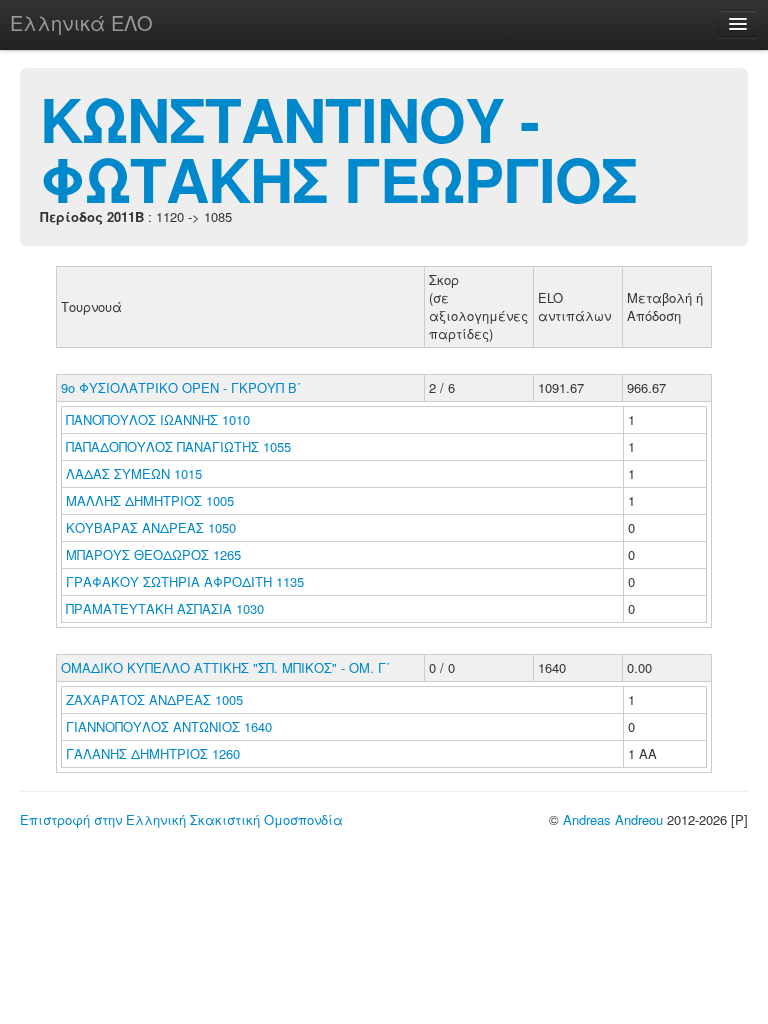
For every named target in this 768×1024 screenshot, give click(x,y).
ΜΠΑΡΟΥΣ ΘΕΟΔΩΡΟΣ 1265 (153, 554)
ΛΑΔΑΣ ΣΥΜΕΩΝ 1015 (134, 473)
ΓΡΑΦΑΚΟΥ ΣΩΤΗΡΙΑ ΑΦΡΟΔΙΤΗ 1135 (185, 581)
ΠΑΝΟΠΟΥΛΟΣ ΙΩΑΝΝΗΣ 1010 (158, 419)
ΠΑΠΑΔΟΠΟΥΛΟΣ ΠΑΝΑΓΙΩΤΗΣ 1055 (178, 446)
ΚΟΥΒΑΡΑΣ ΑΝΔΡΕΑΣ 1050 (151, 527)
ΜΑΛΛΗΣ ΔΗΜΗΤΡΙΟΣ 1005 (150, 500)
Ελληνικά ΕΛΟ (81, 22)
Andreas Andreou (613, 819)
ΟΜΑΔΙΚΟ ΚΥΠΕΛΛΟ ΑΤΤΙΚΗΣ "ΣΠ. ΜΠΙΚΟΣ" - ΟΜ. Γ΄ (225, 667)
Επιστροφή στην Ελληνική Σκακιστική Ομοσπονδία (181, 819)
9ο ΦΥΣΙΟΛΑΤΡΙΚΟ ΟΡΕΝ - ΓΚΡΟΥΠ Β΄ (181, 387)
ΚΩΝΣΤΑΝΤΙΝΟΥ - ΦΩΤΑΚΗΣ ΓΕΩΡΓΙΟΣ (338, 148)
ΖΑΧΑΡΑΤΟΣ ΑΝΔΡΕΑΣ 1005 (154, 699)
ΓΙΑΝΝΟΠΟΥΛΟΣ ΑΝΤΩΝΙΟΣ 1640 (169, 726)
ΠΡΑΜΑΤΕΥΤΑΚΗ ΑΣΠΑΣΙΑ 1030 (165, 608)
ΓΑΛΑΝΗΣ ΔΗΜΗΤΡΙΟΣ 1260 (153, 753)
